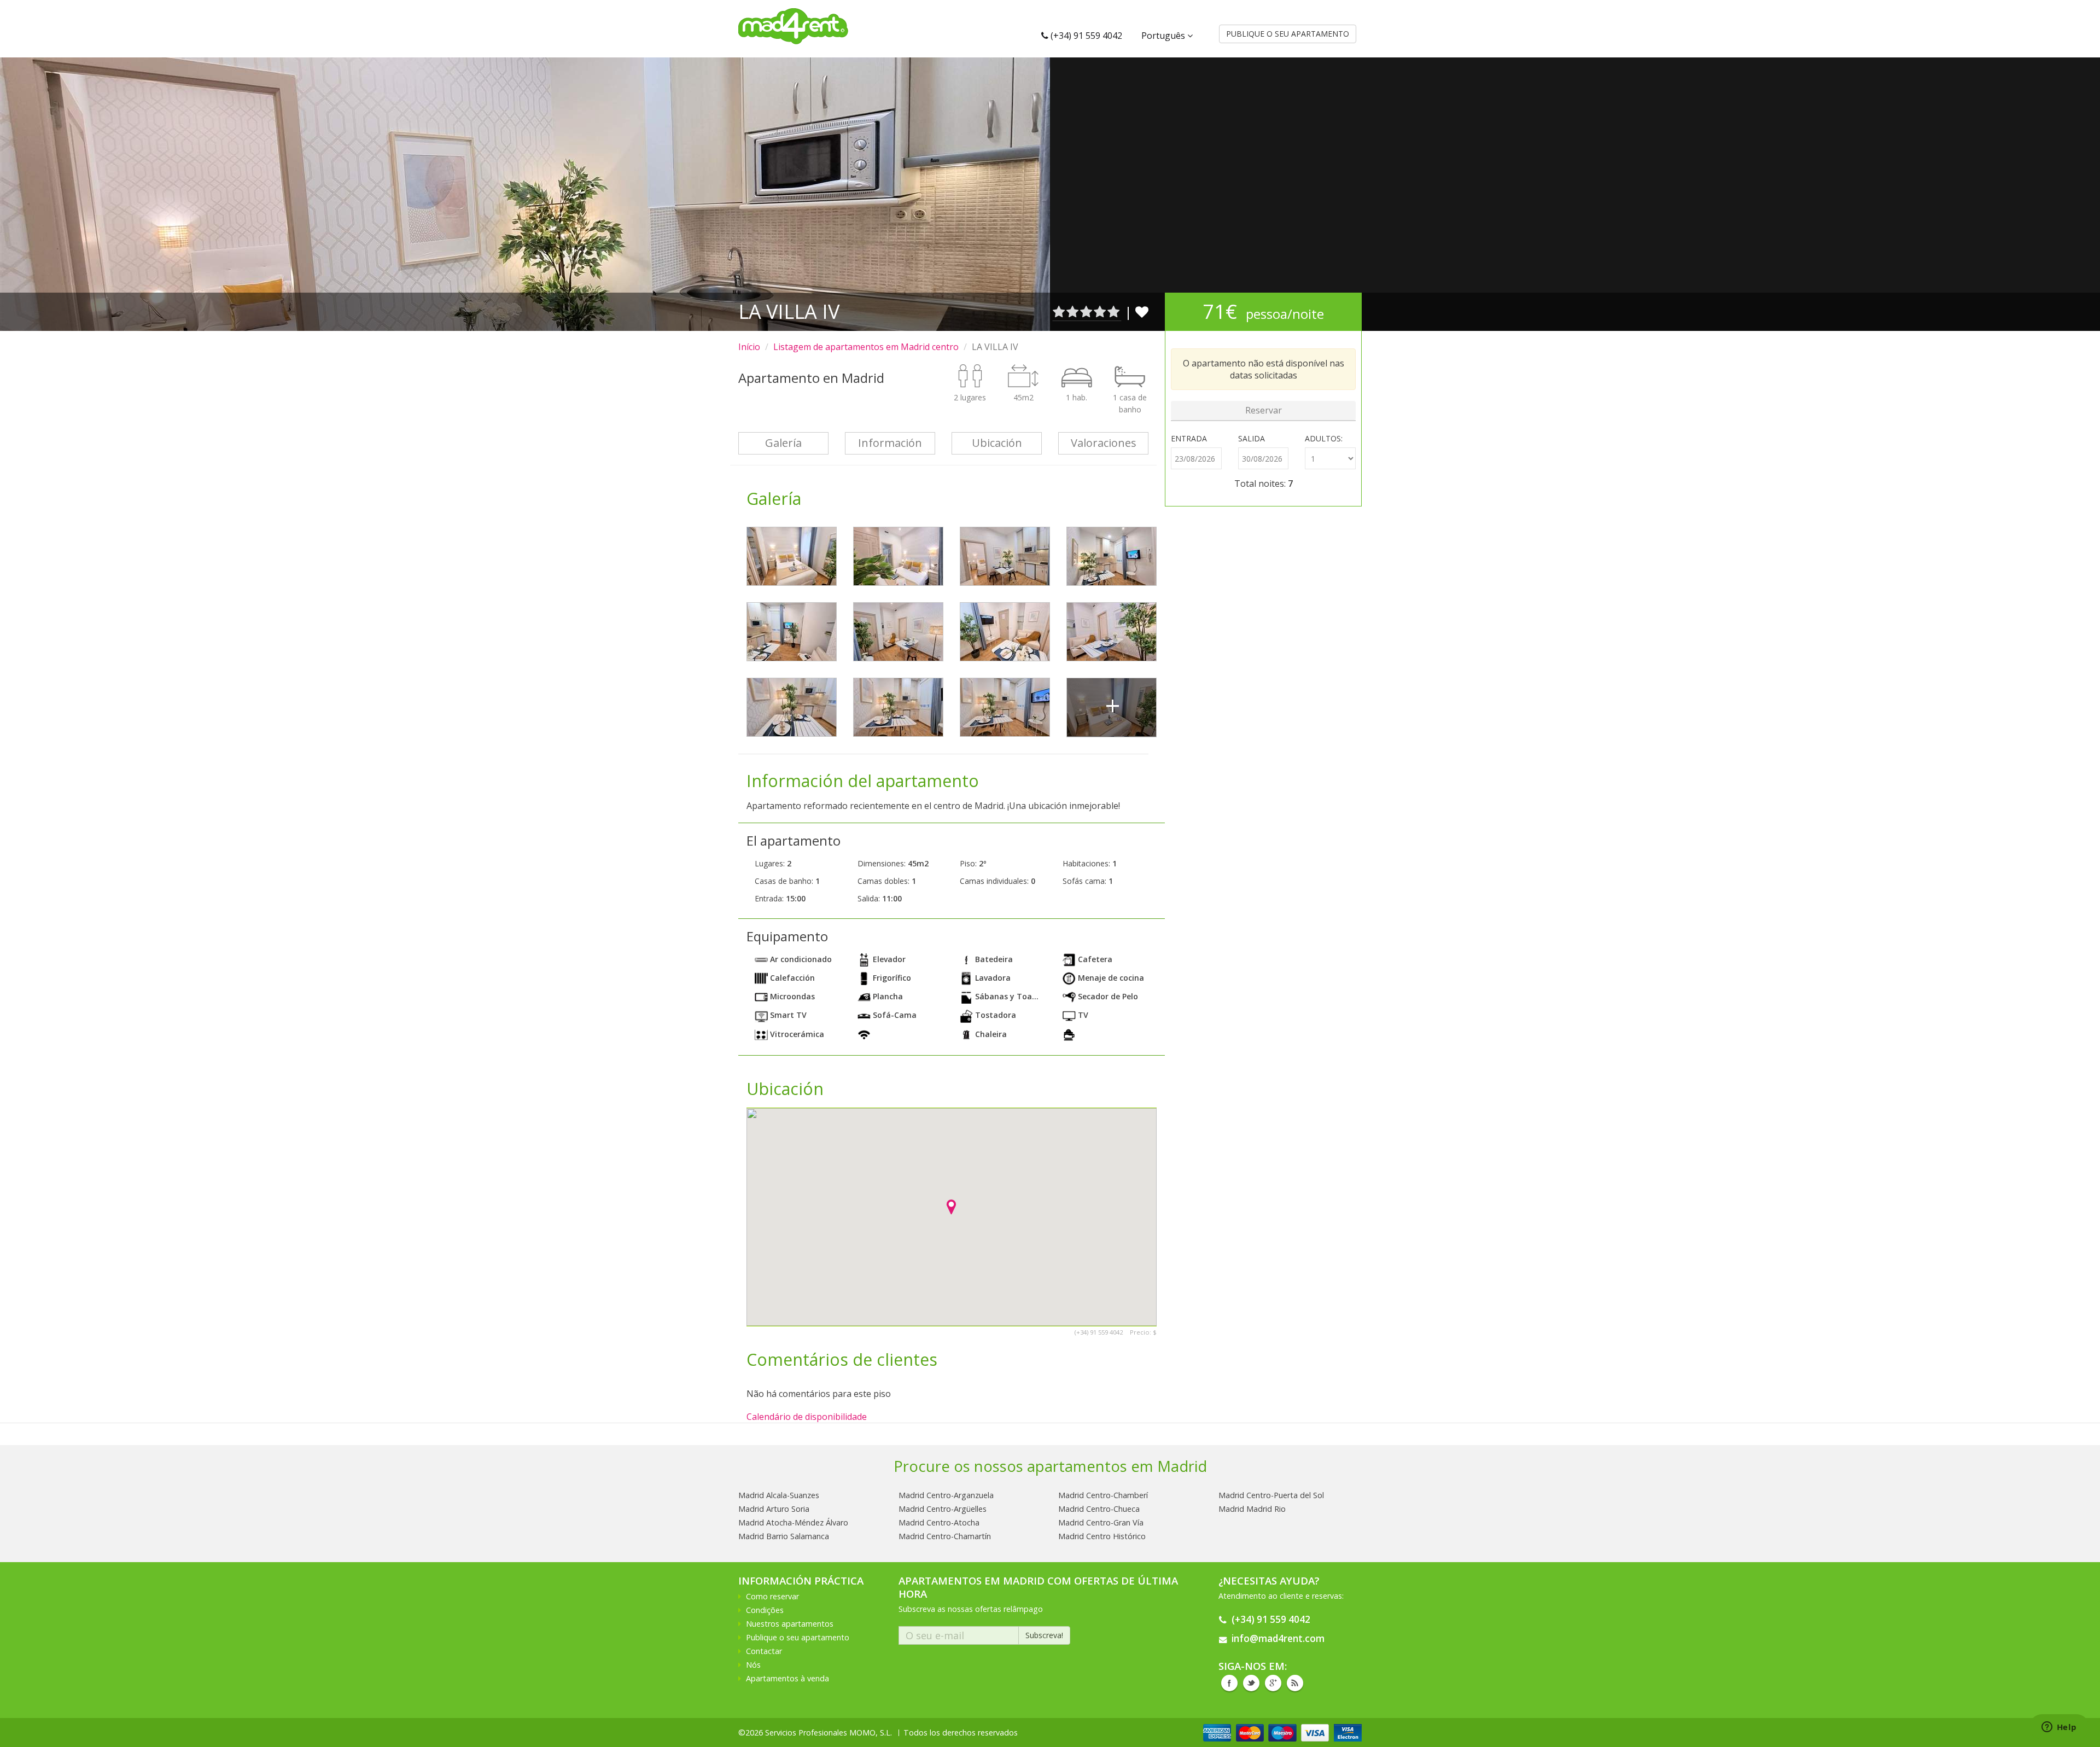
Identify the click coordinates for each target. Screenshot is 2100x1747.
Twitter (1251, 1683)
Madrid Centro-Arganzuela (946, 1495)
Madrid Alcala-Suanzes (779, 1495)
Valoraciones (1104, 443)
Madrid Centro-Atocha (939, 1522)
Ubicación (997, 443)
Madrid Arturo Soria (774, 1509)
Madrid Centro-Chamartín (945, 1536)
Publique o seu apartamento (798, 1637)
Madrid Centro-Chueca (1099, 1509)
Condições (765, 1610)
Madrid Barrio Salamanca (784, 1536)
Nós (753, 1665)
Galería (783, 443)
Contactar (764, 1651)
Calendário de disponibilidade (807, 1417)
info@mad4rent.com (1278, 1638)
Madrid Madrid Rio (1252, 1509)
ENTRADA (1189, 438)
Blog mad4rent (1295, 1683)
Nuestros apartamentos (790, 1624)
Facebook (1229, 1683)
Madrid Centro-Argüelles (943, 1509)
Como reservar (772, 1596)
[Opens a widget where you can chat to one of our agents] (2059, 1728)
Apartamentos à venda (787, 1678)
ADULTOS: (1324, 438)
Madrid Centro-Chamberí (1103, 1495)
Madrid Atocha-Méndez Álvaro (793, 1522)
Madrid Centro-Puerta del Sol (1271, 1495)
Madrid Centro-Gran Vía (1101, 1522)
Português (1164, 36)
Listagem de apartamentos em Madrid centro (866, 347)
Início (749, 347)
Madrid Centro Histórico (1102, 1536)
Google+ (1273, 1683)
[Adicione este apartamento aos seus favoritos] (1142, 311)
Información (890, 443)
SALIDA (1252, 438)
